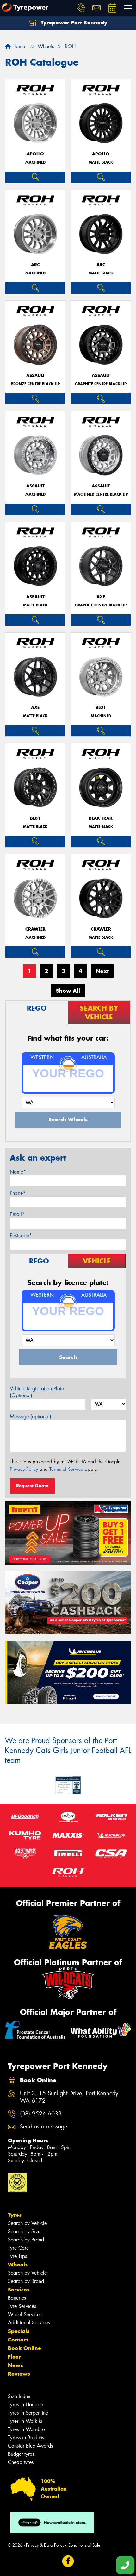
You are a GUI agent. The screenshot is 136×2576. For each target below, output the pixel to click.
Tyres (15, 2215)
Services (19, 2290)
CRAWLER (35, 929)
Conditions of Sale (84, 2545)
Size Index (19, 2396)
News (15, 2365)
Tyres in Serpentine (28, 2413)
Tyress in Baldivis (26, 2438)
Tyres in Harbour (26, 2405)
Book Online (25, 2348)
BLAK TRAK (101, 818)
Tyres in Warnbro (26, 2429)
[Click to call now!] (81, 8)
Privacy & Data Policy (45, 2545)
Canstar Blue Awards (30, 2446)
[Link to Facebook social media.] (68, 2561)
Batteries (17, 2298)
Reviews (19, 2374)
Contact (18, 2340)
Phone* (18, 1193)
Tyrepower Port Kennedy (73, 22)
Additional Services (29, 2323)
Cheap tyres (21, 2462)
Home (18, 46)
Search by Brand (26, 2240)
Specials (19, 2331)
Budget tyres (21, 2454)
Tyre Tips (17, 2256)
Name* (18, 1172)
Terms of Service (66, 1469)
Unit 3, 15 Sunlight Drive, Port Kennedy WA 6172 (69, 2097)
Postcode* (21, 1235)
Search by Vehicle (27, 2223)
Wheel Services (25, 2314)
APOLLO (35, 154)
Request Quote (32, 1486)
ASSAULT (35, 376)
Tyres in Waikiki (25, 2421)
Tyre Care (18, 2248)
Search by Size (24, 2231)
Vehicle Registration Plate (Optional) (37, 1392)
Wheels (18, 2265)
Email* (17, 1214)
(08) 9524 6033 (41, 2114)
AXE (101, 597)
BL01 (101, 708)
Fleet (14, 2357)
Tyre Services (22, 2306)
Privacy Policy (24, 1469)
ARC (35, 265)
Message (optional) (31, 1416)
